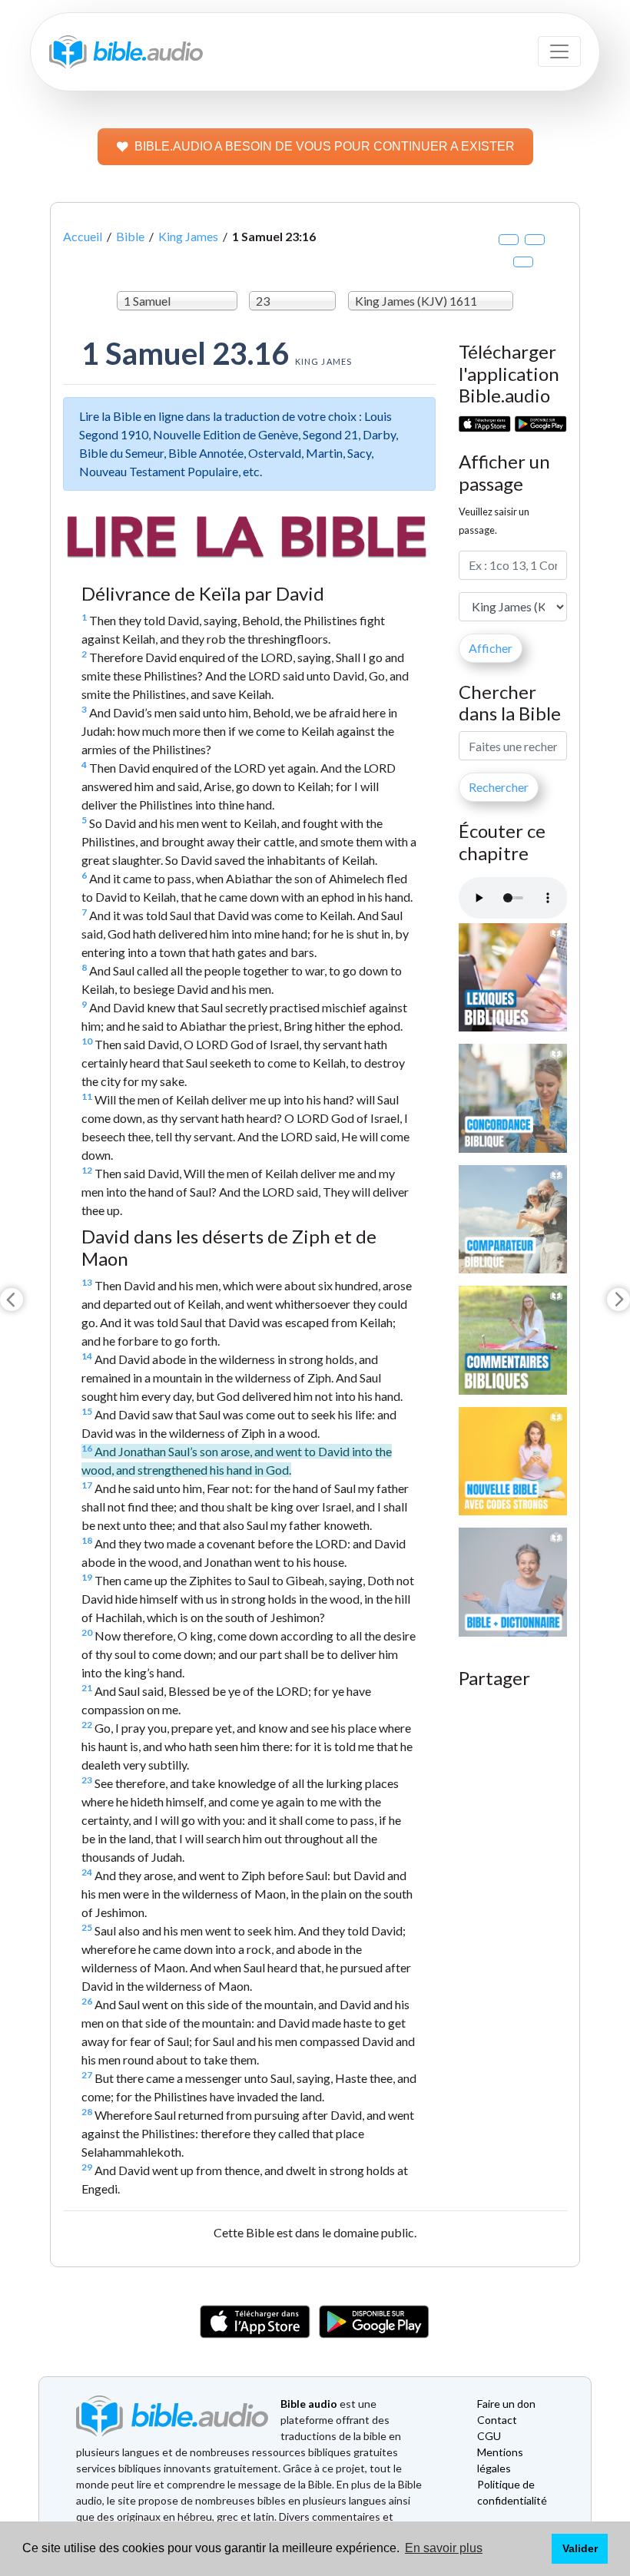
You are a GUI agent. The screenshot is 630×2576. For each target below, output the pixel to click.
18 (87, 1540)
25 (87, 1927)
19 (87, 1577)
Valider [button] (580, 2548)
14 (87, 1356)
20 (87, 1632)
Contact (497, 2420)
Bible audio (309, 2404)
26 (87, 2001)
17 (87, 1485)
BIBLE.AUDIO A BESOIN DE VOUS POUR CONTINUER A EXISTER (325, 146)
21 (87, 1688)
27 (87, 2075)
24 (87, 1872)
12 (87, 1170)
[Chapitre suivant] (618, 1300)
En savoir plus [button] (444, 2548)
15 (87, 1411)
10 (87, 1041)
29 (87, 2167)
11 (87, 1096)
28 (87, 2112)
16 (87, 1448)
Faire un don (506, 2404)
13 (87, 1282)
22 (87, 1725)
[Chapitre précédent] (12, 1300)
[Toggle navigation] (559, 51)
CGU (489, 2436)
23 (87, 1780)
